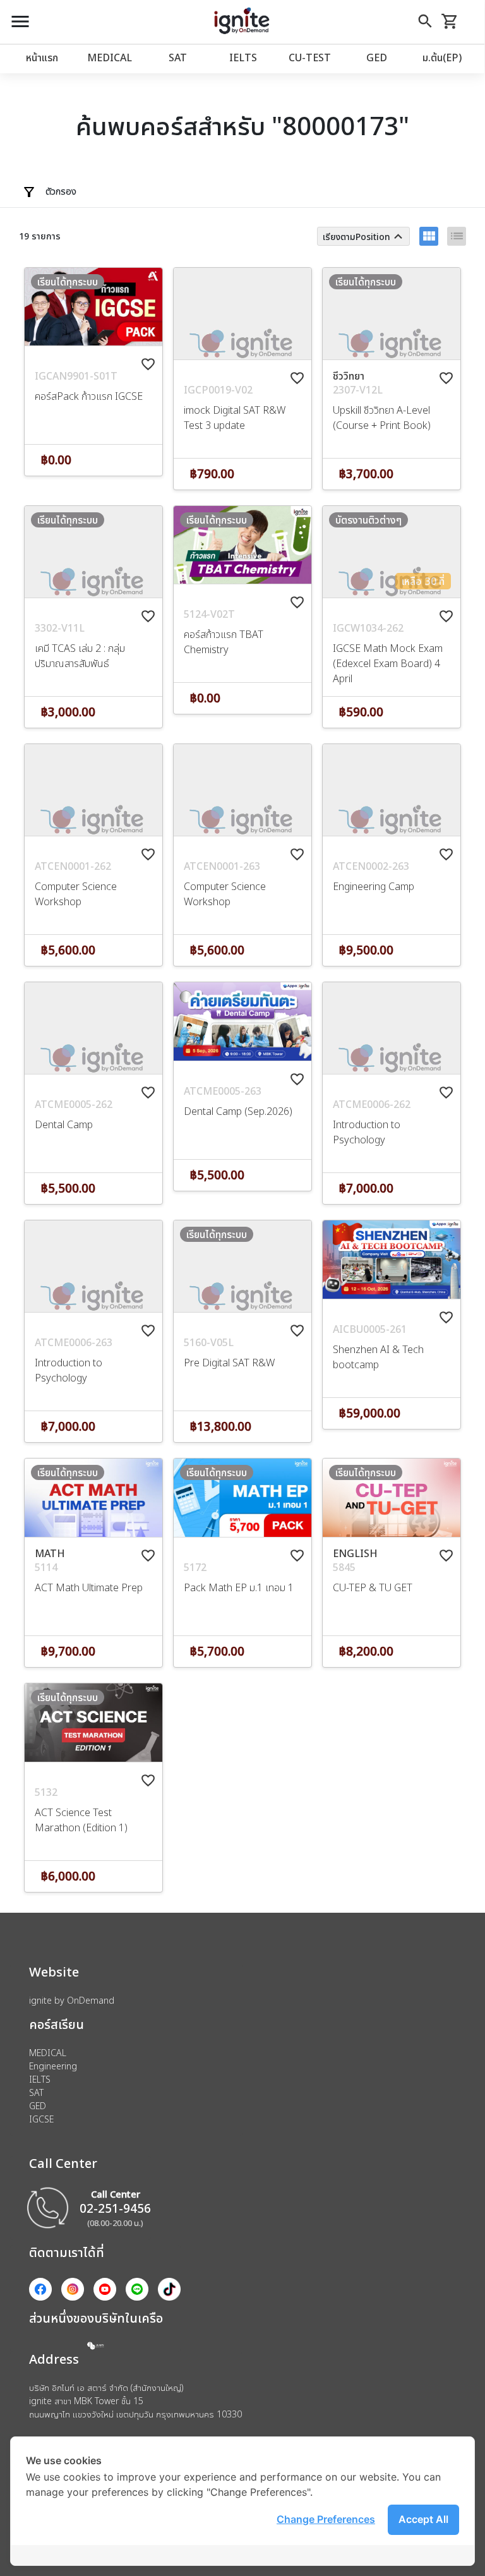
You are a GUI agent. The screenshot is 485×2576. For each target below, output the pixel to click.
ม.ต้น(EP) (442, 57)
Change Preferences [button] (326, 2519)
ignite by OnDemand (72, 2000)
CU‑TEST (310, 57)
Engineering (53, 2066)
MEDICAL (110, 57)
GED (377, 57)
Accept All (423, 2519)
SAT (178, 57)
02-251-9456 (115, 2208)
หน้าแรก (42, 57)
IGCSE (41, 2119)
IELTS (243, 57)
